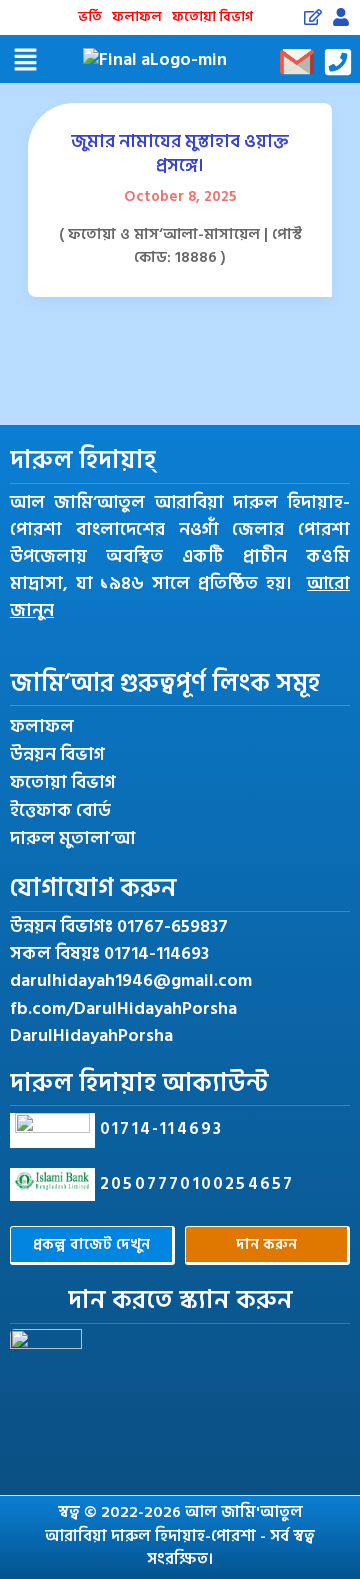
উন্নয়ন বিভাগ (57, 755)
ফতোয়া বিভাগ (212, 16)
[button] (25, 62)
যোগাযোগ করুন (93, 888)
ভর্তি (90, 16)
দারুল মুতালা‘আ (72, 839)
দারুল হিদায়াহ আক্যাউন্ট (139, 1083)
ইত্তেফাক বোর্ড (60, 811)
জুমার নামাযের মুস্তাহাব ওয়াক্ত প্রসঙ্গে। (180, 153)
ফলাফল (137, 16)
